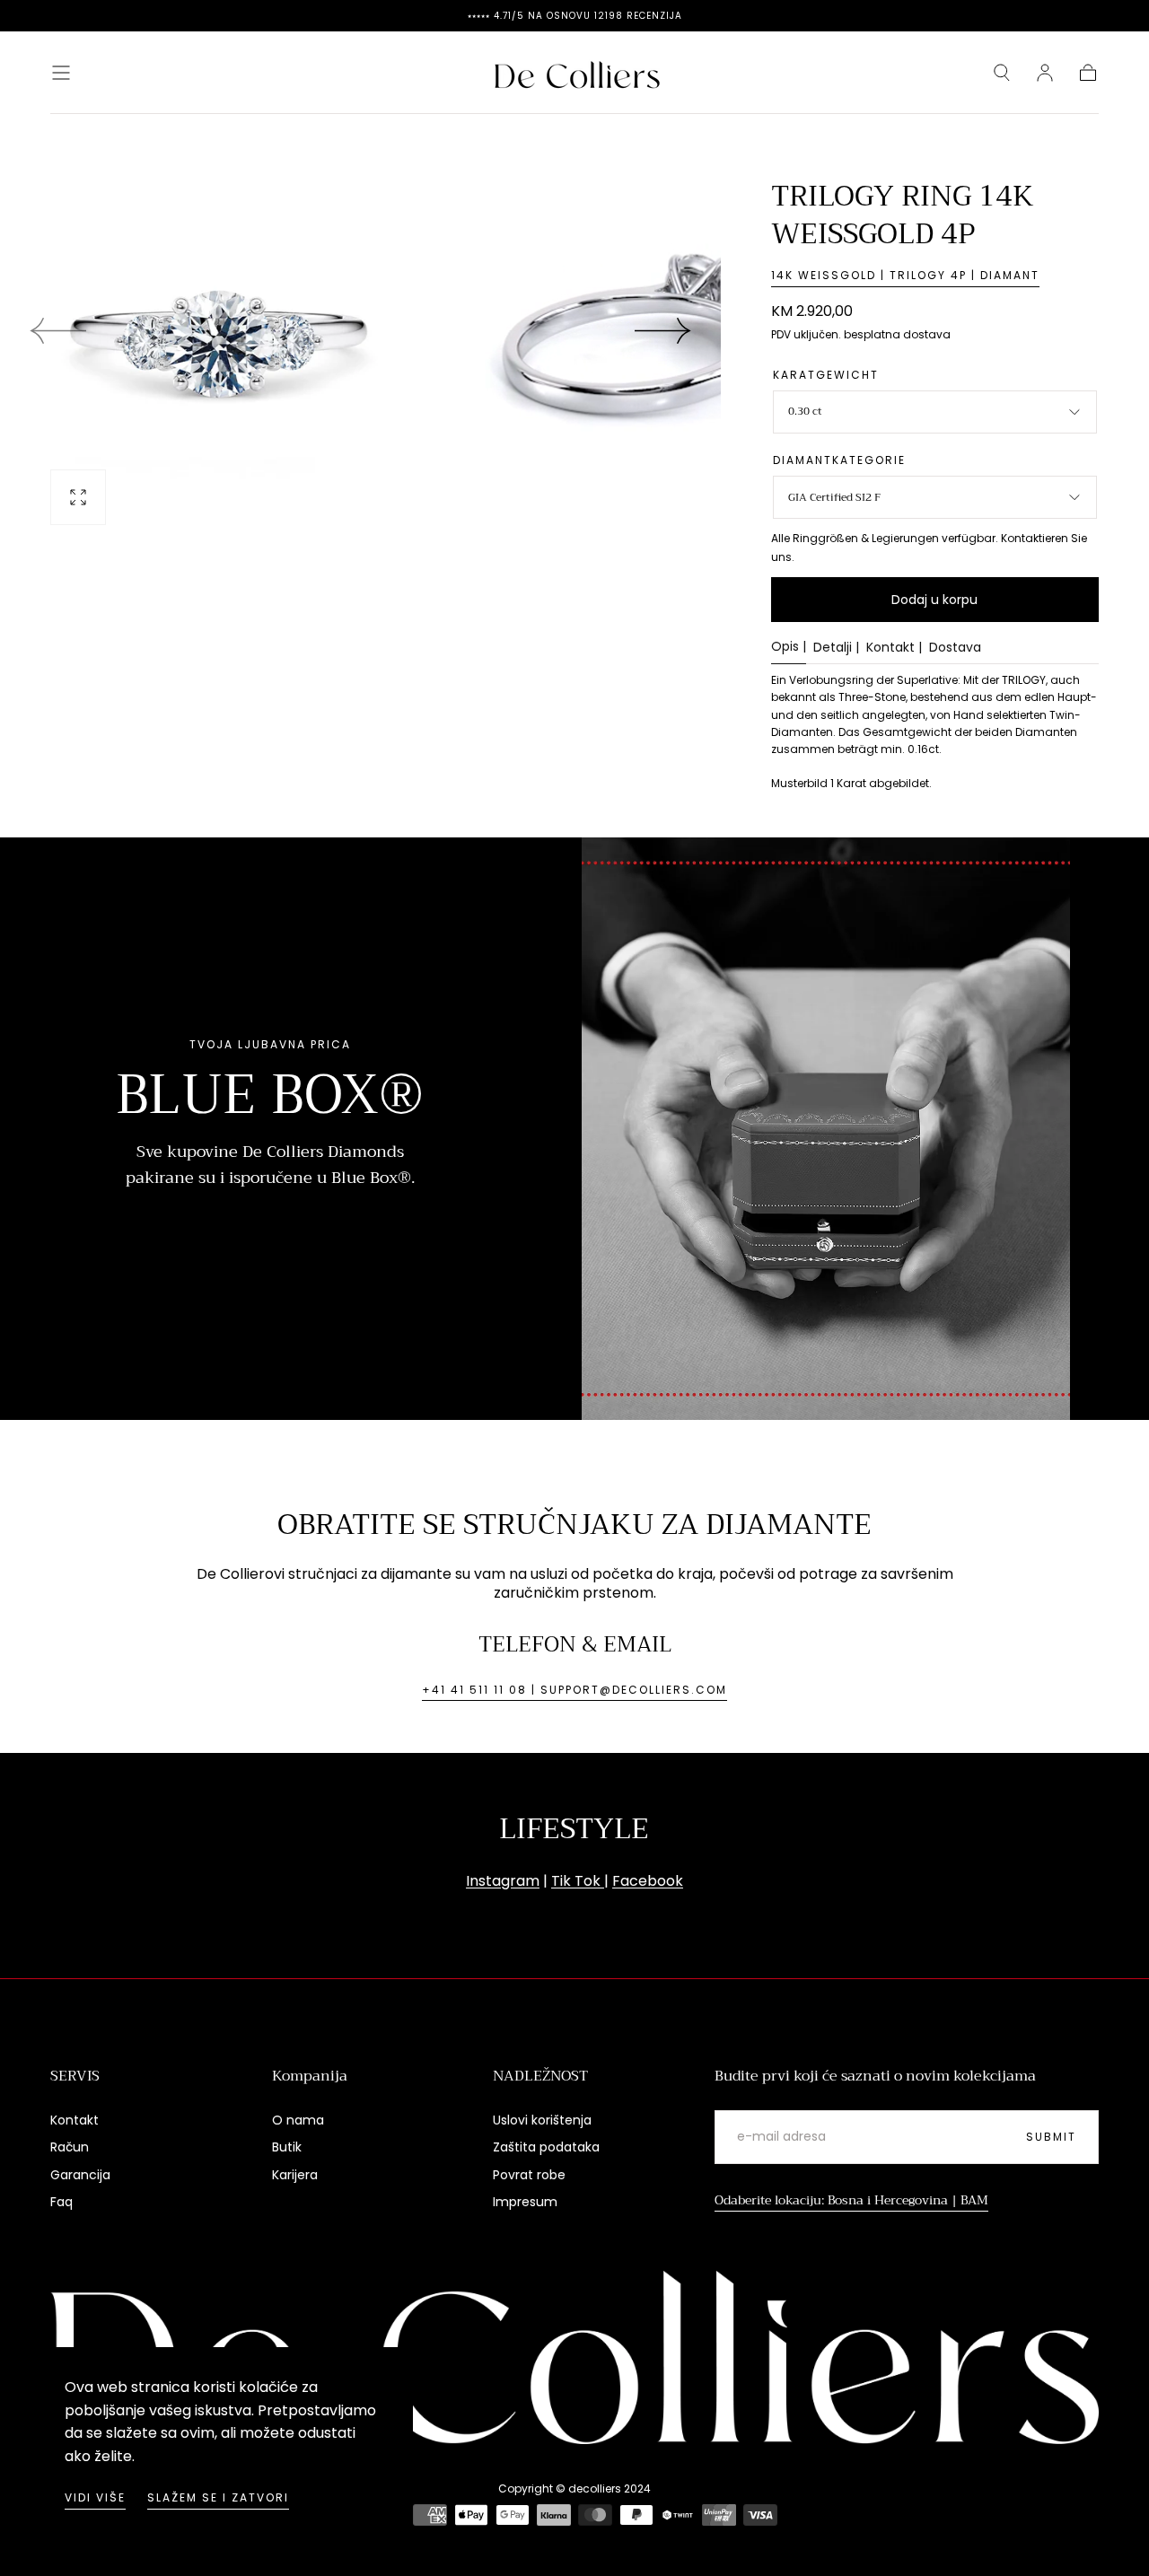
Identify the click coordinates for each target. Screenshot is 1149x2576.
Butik (287, 2147)
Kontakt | (894, 648)
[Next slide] (663, 330)
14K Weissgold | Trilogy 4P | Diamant (905, 275)
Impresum (525, 2202)
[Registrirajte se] (1045, 73)
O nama (298, 2120)
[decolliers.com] (574, 2357)
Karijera (295, 2175)
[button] (61, 73)
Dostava (955, 648)
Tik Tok (578, 1881)
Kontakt (75, 2120)
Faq (61, 2202)
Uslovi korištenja (542, 2120)
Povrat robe (529, 2175)
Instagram (503, 1881)
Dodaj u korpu (934, 600)
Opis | (789, 648)
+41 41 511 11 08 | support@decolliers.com (574, 1690)
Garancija (80, 2175)
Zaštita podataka (546, 2147)
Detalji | (836, 648)
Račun (70, 2147)
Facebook (648, 1881)
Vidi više (95, 2497)
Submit (1051, 2137)
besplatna (872, 334)
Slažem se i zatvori (218, 2497)
